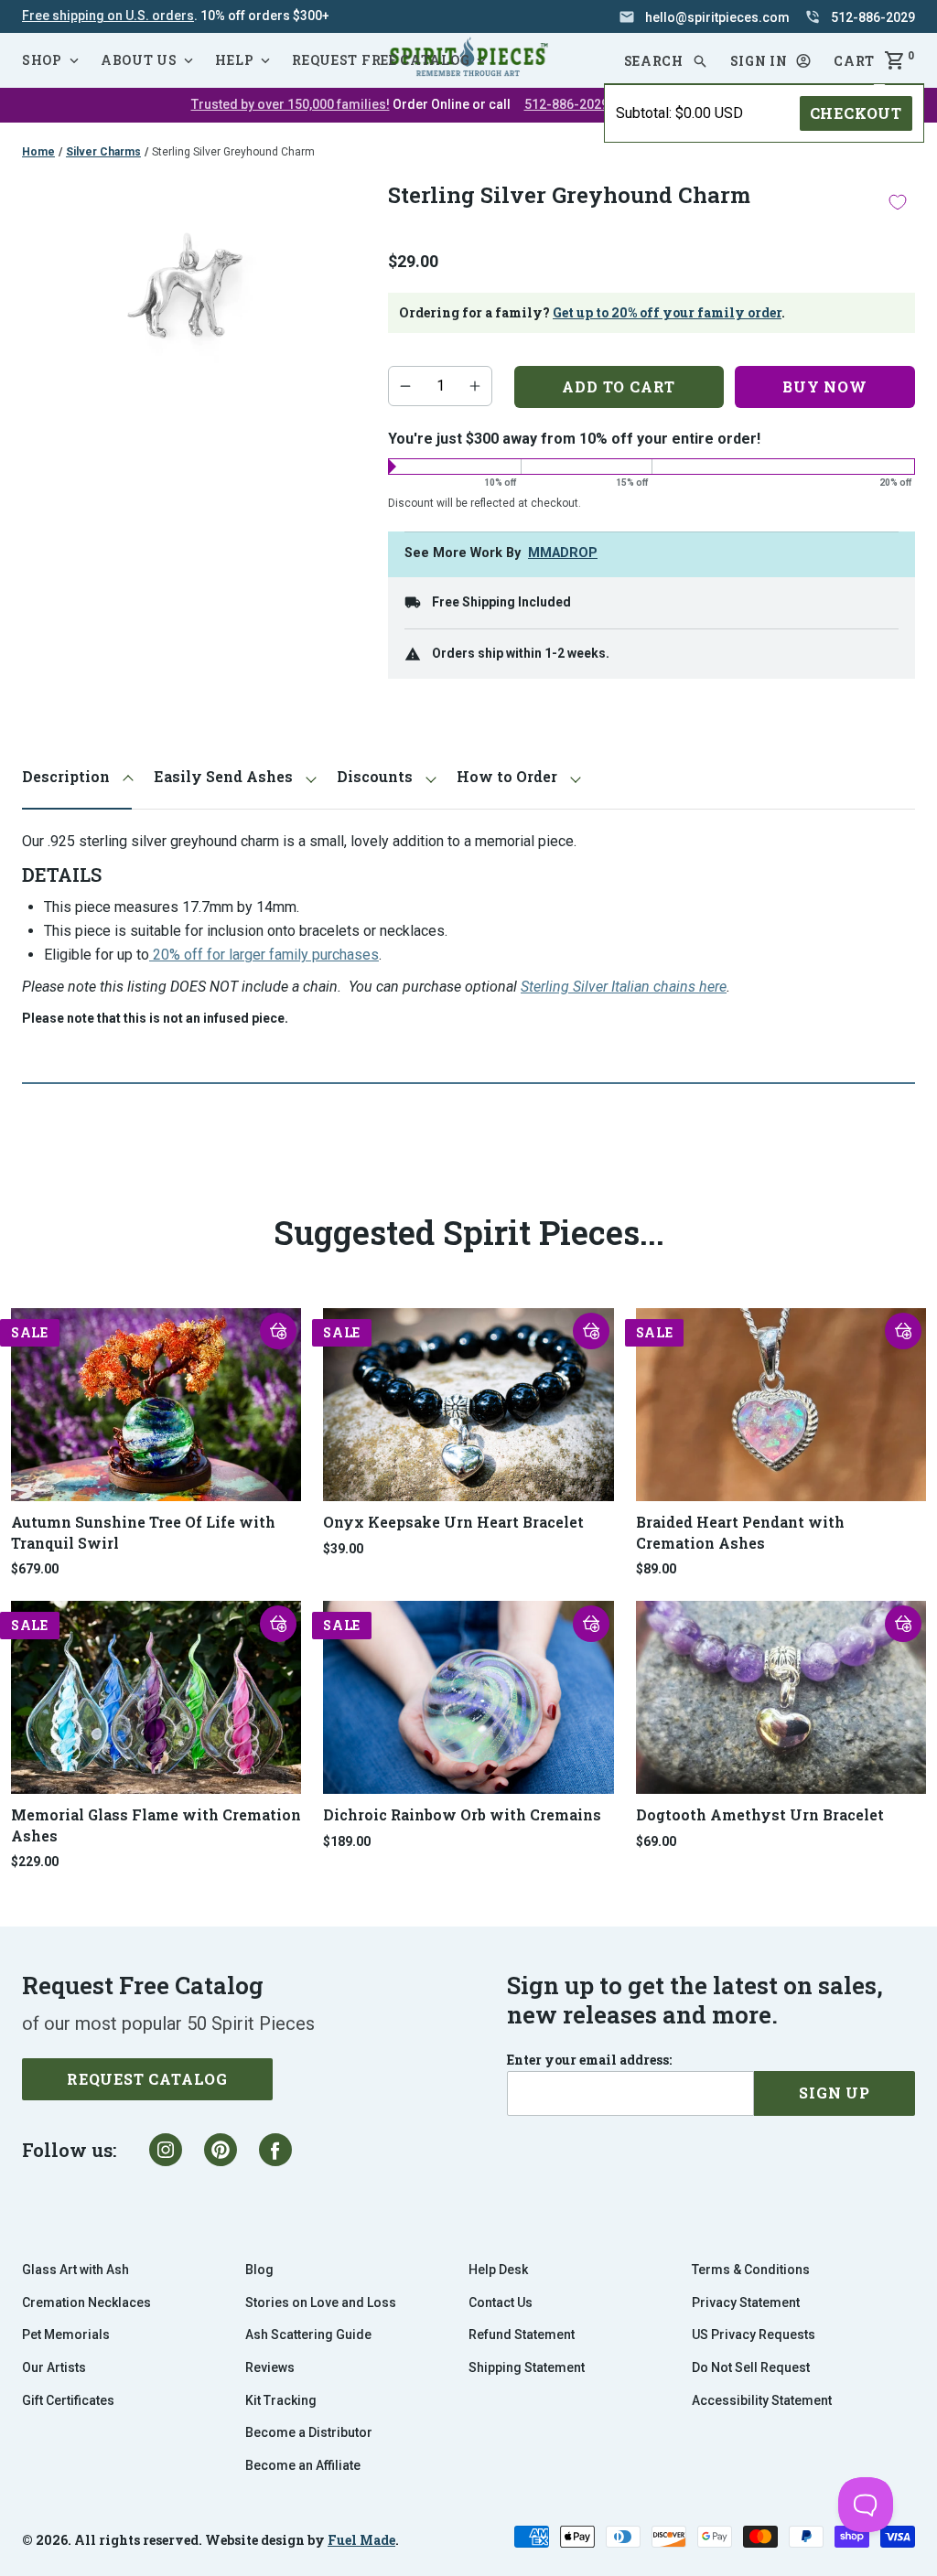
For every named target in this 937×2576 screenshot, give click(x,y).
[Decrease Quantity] (405, 386)
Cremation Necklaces (86, 2302)
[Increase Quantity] (475, 386)
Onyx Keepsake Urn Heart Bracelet (453, 1522)
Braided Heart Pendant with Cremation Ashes (740, 1532)
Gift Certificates (68, 2400)
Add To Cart (619, 386)
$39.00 (343, 1549)
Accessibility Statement (762, 2400)
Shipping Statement (527, 2367)
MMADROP (563, 553)
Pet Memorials (66, 2334)
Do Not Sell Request (751, 2367)
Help (234, 60)
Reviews (270, 2367)
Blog (259, 2270)
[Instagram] (166, 2150)
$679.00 (35, 1569)
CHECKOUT (856, 113)
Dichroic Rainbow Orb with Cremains (462, 1814)
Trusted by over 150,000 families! (291, 104)
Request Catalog (147, 2079)
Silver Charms (103, 152)
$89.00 (656, 1569)
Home (38, 152)
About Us (139, 60)
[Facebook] (275, 2150)
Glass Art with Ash (75, 2270)
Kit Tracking (281, 2400)
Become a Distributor (309, 2432)
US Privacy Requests (754, 2334)
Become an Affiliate (303, 2465)
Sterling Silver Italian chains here (624, 987)
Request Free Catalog (381, 60)
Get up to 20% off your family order (667, 312)
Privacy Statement (746, 2302)
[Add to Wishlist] (898, 202)
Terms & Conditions (751, 2270)
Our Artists (54, 2367)
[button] (771, 61)
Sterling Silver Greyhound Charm (233, 152)
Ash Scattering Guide (308, 2334)
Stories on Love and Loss (321, 2302)
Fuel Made (361, 2540)
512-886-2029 (566, 104)
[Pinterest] (221, 2150)
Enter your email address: (589, 2060)
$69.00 (656, 1841)
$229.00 (35, 1862)
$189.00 (347, 1841)
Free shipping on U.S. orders (108, 16)
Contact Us (501, 2302)
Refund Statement (522, 2334)
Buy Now (825, 386)
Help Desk (498, 2270)
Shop (42, 60)
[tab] (77, 777)
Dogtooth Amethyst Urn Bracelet (760, 1814)
